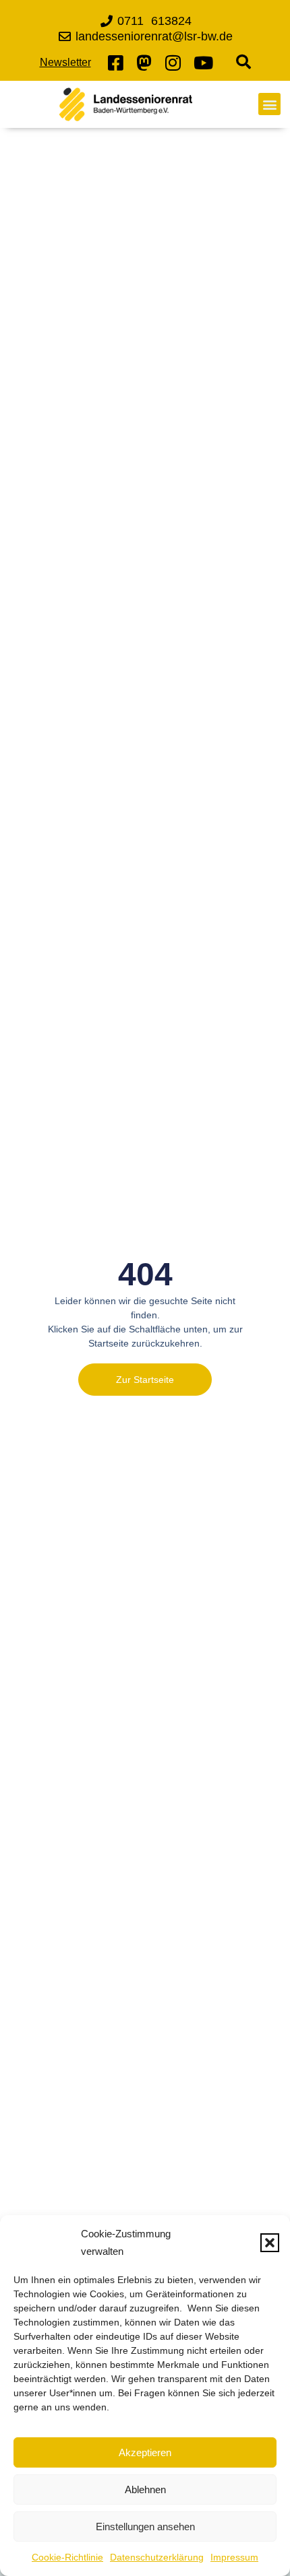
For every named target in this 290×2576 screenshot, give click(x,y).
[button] (270, 2243)
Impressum (234, 2557)
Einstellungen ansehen (145, 2527)
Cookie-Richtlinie (67, 2557)
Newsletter (65, 62)
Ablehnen (145, 2489)
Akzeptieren (145, 2452)
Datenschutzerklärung (157, 2557)
